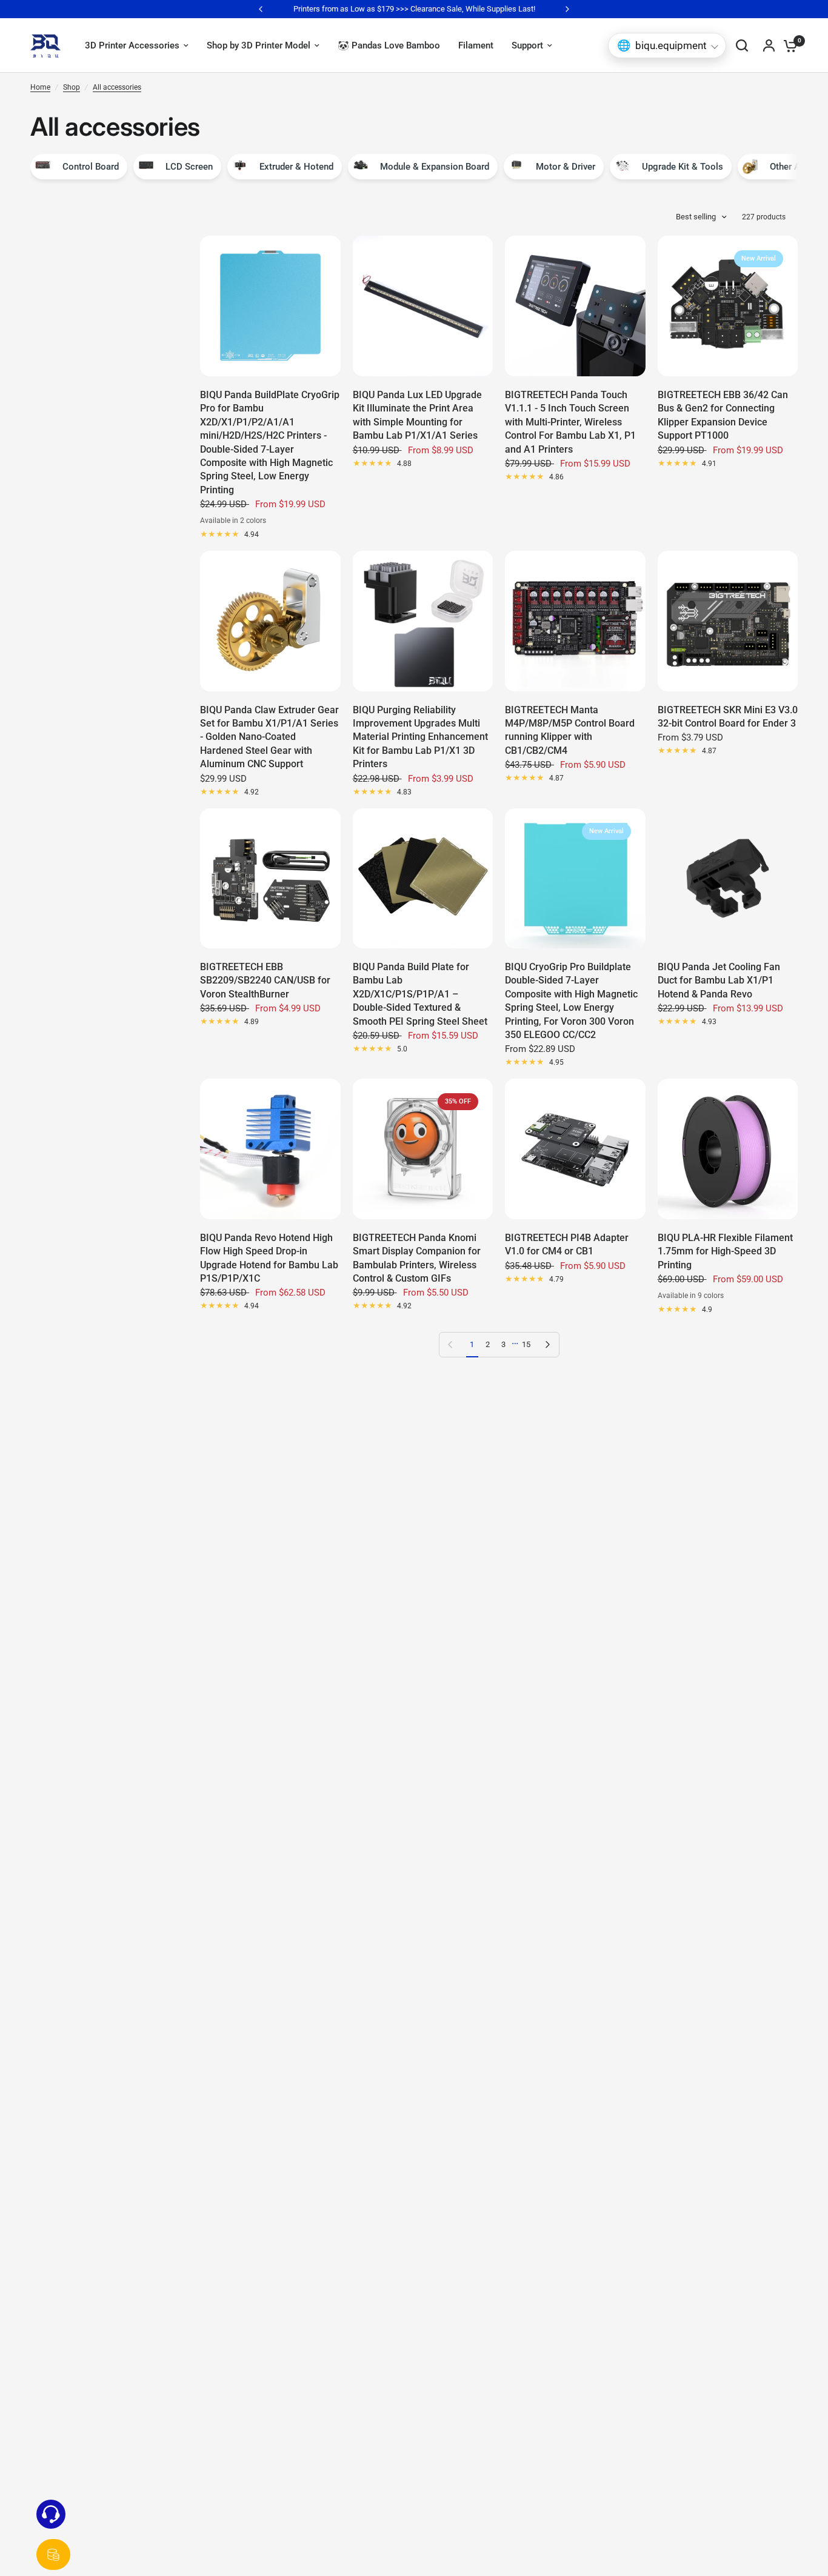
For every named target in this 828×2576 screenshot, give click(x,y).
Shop (72, 87)
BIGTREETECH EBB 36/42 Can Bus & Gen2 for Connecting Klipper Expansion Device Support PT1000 (723, 415)
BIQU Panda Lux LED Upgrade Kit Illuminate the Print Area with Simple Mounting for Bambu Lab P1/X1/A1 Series (417, 415)
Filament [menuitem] (476, 45)
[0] (787, 45)
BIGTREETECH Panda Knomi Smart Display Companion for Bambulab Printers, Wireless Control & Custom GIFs (417, 1258)
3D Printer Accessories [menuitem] (132, 45)
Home (40, 87)
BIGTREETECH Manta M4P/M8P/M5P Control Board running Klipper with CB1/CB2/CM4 (570, 730)
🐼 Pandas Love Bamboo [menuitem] (389, 45)
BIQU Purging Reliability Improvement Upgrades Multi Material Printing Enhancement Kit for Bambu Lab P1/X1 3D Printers (420, 737)
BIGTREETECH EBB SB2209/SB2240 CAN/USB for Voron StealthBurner (265, 980)
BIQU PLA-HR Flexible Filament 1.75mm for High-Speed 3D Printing (725, 1251)
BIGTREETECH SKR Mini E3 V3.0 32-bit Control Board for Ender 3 (728, 717)
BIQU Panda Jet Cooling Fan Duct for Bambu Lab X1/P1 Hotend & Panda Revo (719, 980)
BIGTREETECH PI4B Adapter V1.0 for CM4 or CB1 (567, 1244)
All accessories (117, 87)
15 (526, 1344)
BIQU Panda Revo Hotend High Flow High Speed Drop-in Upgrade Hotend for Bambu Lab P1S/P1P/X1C (269, 1258)
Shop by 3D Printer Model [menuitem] (259, 45)
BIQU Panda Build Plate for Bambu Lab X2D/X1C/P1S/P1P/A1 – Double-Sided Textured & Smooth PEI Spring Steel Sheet (420, 994)
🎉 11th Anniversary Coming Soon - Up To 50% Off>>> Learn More (416, 9)
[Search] (742, 45)
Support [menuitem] (527, 45)
